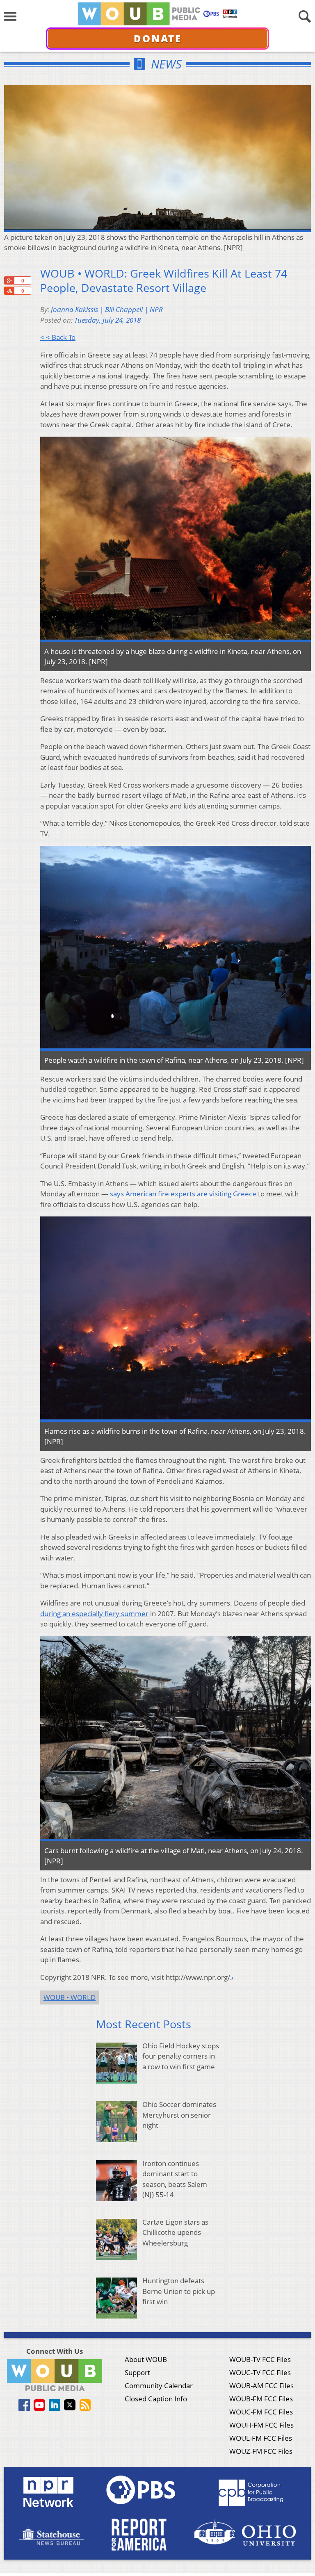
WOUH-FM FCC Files (261, 2425)
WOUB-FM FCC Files (261, 2399)
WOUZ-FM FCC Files (261, 2451)
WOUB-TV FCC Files (260, 2359)
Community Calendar (159, 2386)
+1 (9, 280)
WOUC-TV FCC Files (260, 2372)
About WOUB (146, 2359)
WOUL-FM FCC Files (261, 2438)
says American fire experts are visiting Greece (183, 1194)
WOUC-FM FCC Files (261, 2412)
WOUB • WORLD (70, 1997)
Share (9, 291)
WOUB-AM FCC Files (261, 2386)
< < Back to (58, 337)
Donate (158, 38)
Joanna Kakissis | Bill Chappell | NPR (107, 309)
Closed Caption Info (156, 2399)
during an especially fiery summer (94, 1614)
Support (137, 2372)
